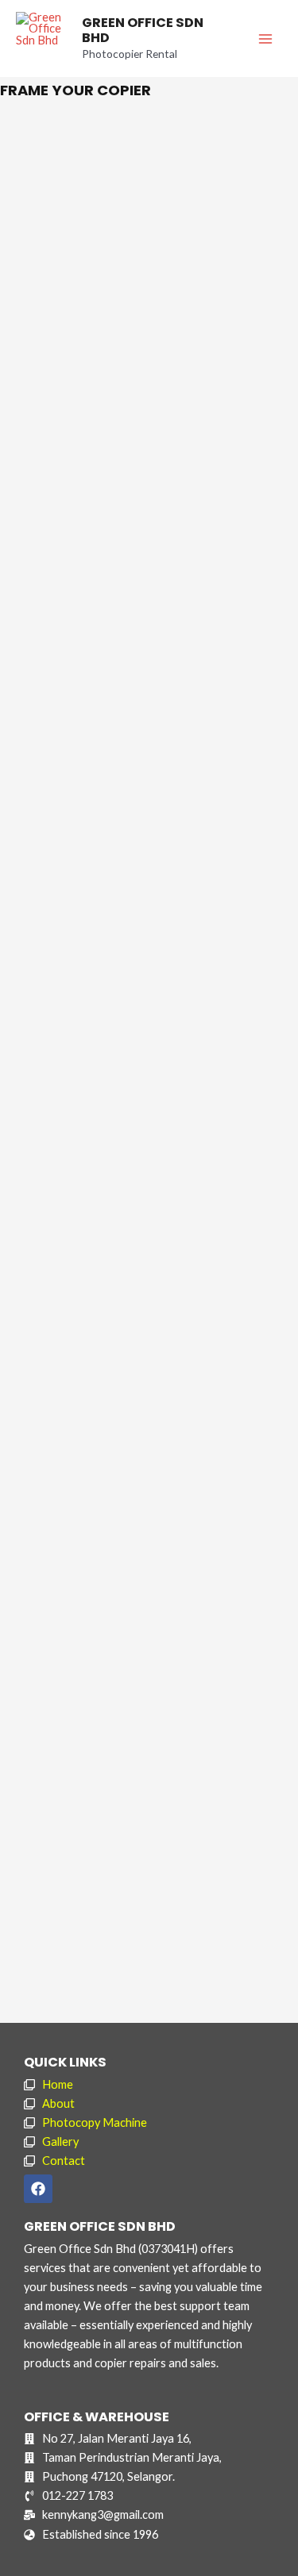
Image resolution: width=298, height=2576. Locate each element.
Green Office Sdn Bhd (143, 31)
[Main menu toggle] (265, 39)
